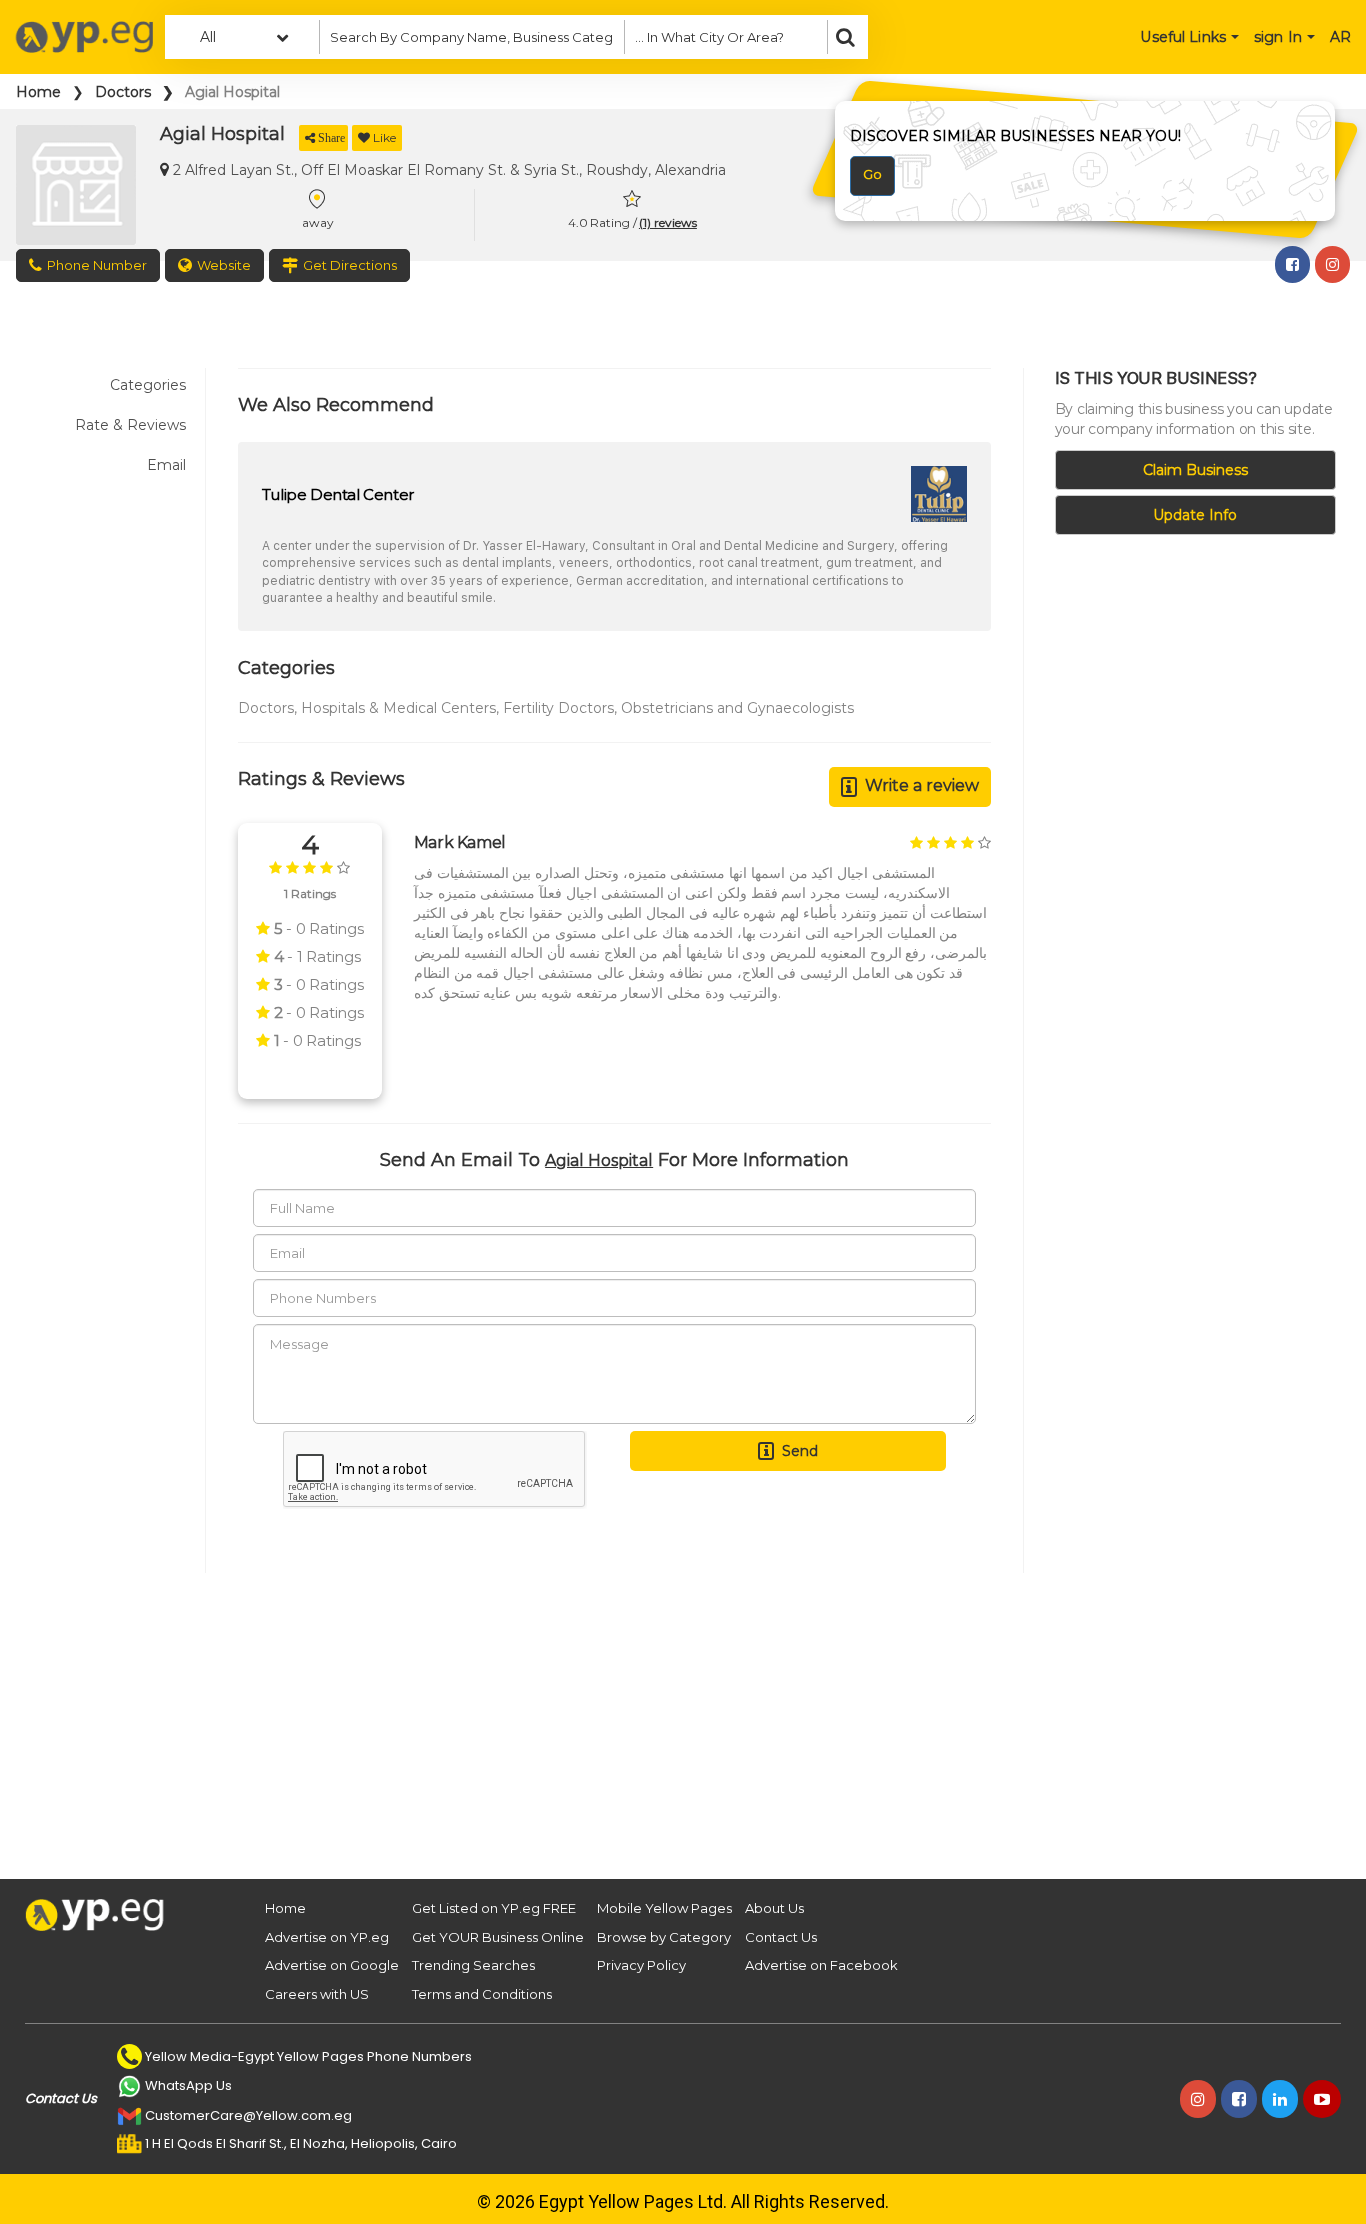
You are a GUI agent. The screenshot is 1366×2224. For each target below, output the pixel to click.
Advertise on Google (332, 1965)
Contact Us (781, 1937)
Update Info (1195, 515)
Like (384, 137)
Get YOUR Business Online (498, 1937)
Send (800, 1451)
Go (872, 174)
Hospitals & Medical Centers (398, 708)
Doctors (123, 92)
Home (38, 92)
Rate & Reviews (130, 425)
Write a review (922, 785)
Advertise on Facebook (821, 1965)
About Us (774, 1908)
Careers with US (317, 1994)
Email (166, 465)
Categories (148, 385)
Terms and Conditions (482, 1994)
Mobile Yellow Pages (664, 1908)
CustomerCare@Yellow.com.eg (248, 2115)
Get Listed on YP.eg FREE (494, 1908)
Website (224, 265)
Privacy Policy (641, 1965)
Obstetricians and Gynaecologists (737, 708)
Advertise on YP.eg (327, 1937)
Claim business (1195, 470)
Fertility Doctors (558, 708)
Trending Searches (473, 1965)
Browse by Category (664, 1937)
